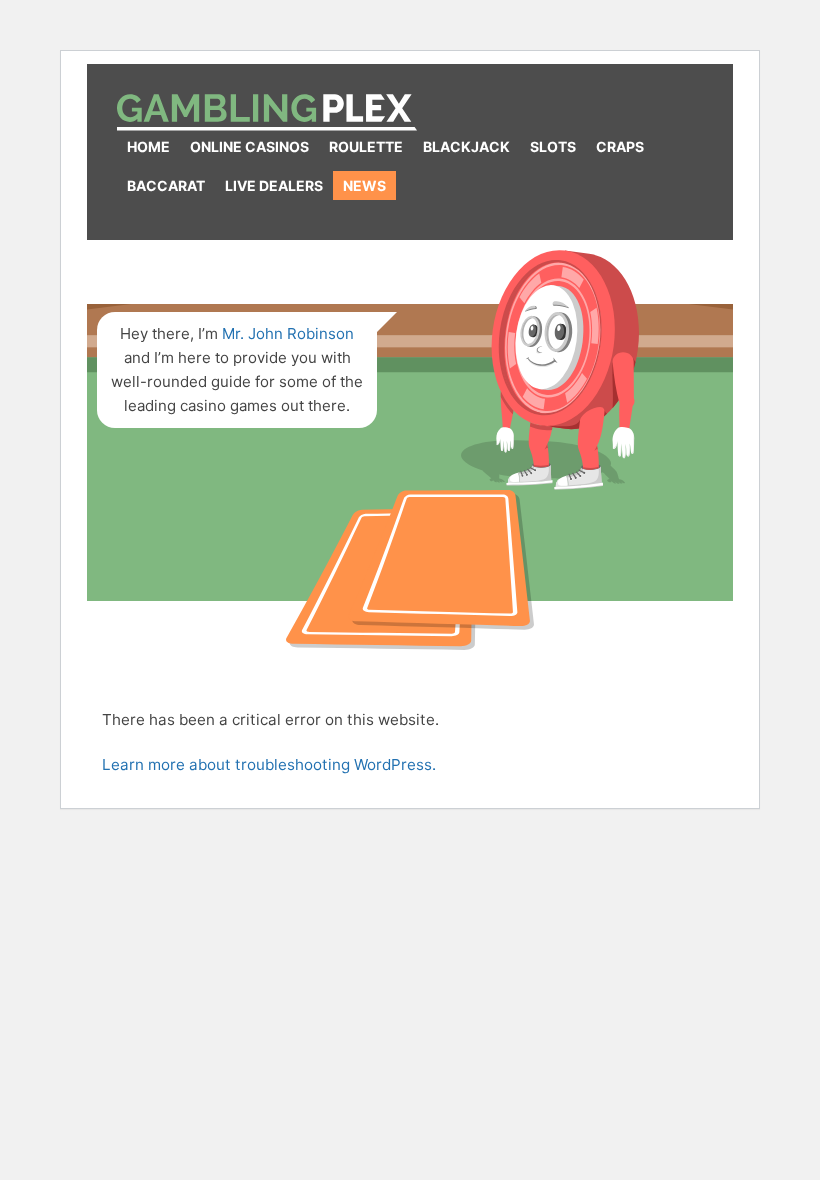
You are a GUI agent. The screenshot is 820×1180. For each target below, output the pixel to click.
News (364, 185)
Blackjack (466, 146)
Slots (553, 146)
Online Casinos (249, 146)
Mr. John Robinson (288, 333)
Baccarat (166, 185)
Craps (620, 146)
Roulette (366, 146)
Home (148, 146)
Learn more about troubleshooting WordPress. (269, 764)
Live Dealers (274, 185)
